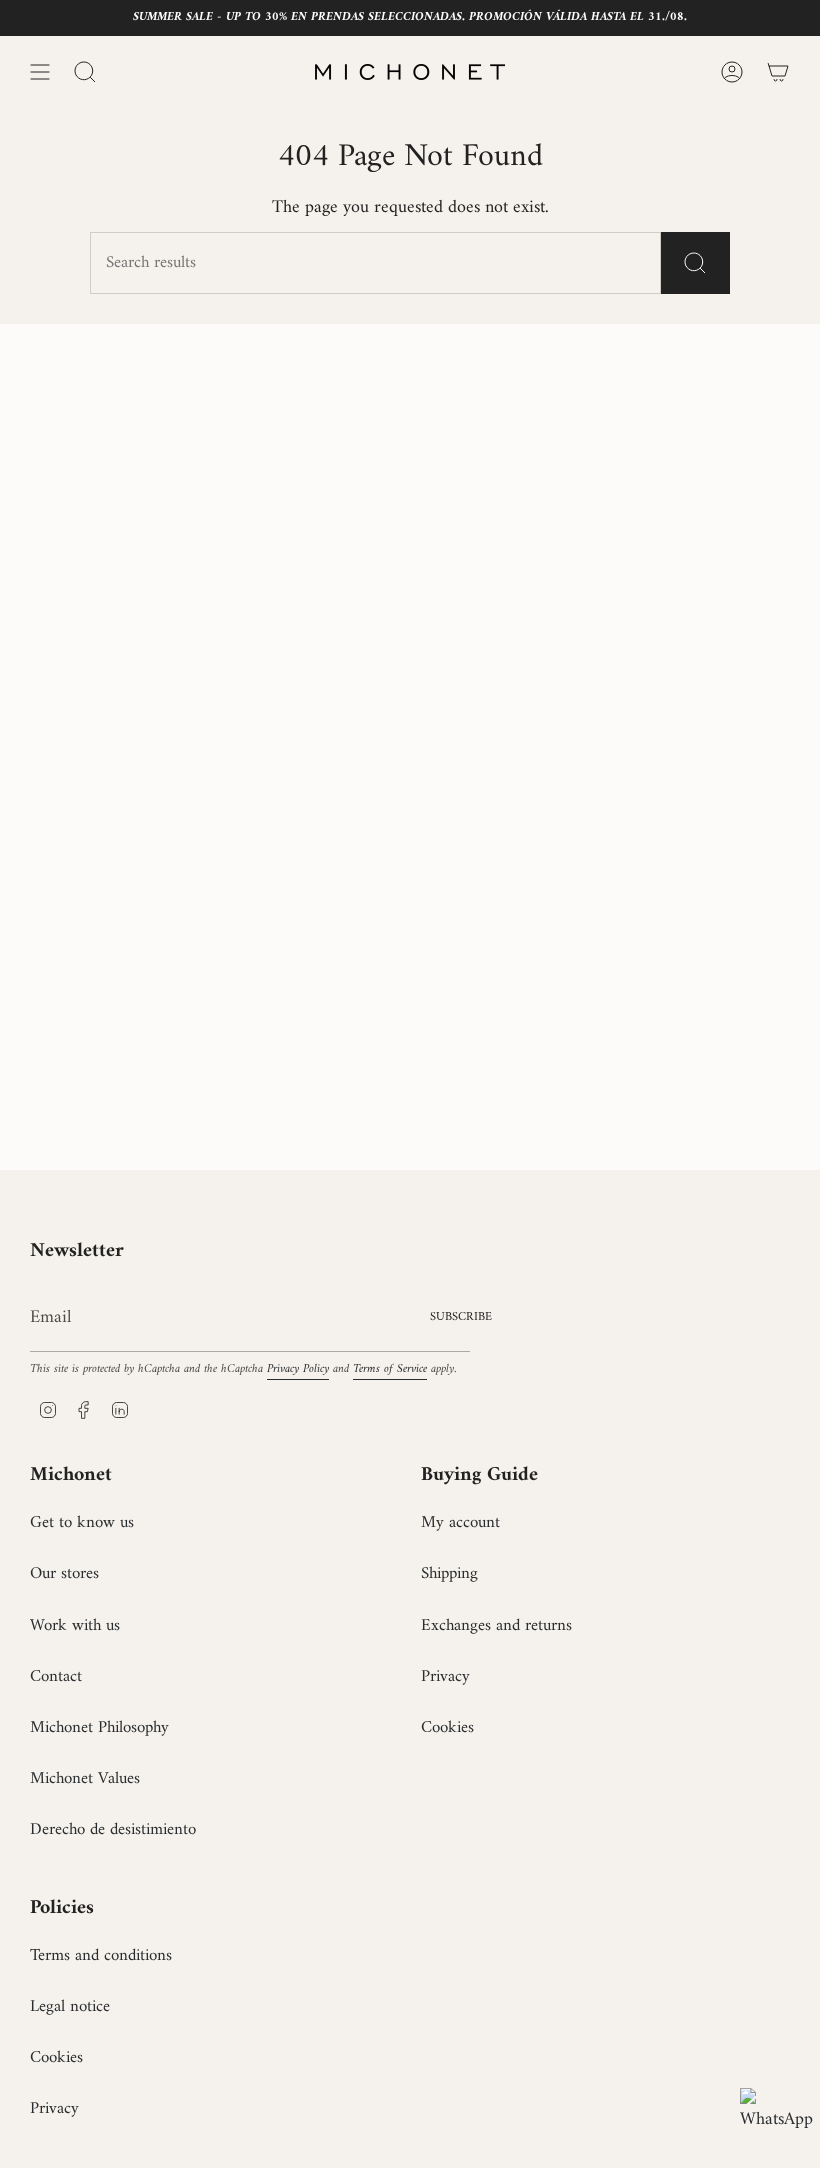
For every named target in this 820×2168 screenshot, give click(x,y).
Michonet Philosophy (99, 1728)
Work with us (75, 1626)
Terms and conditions (101, 1956)
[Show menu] (40, 72)
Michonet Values (85, 1779)
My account (460, 1523)
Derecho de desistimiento (113, 1830)
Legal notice (70, 2007)
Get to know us (82, 1523)
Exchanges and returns (496, 1626)
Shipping (449, 1574)
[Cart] (778, 72)
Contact (56, 1677)
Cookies (447, 1728)
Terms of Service (390, 1369)
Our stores (64, 1574)
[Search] (695, 263)
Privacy (445, 1677)
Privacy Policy (298, 1369)
